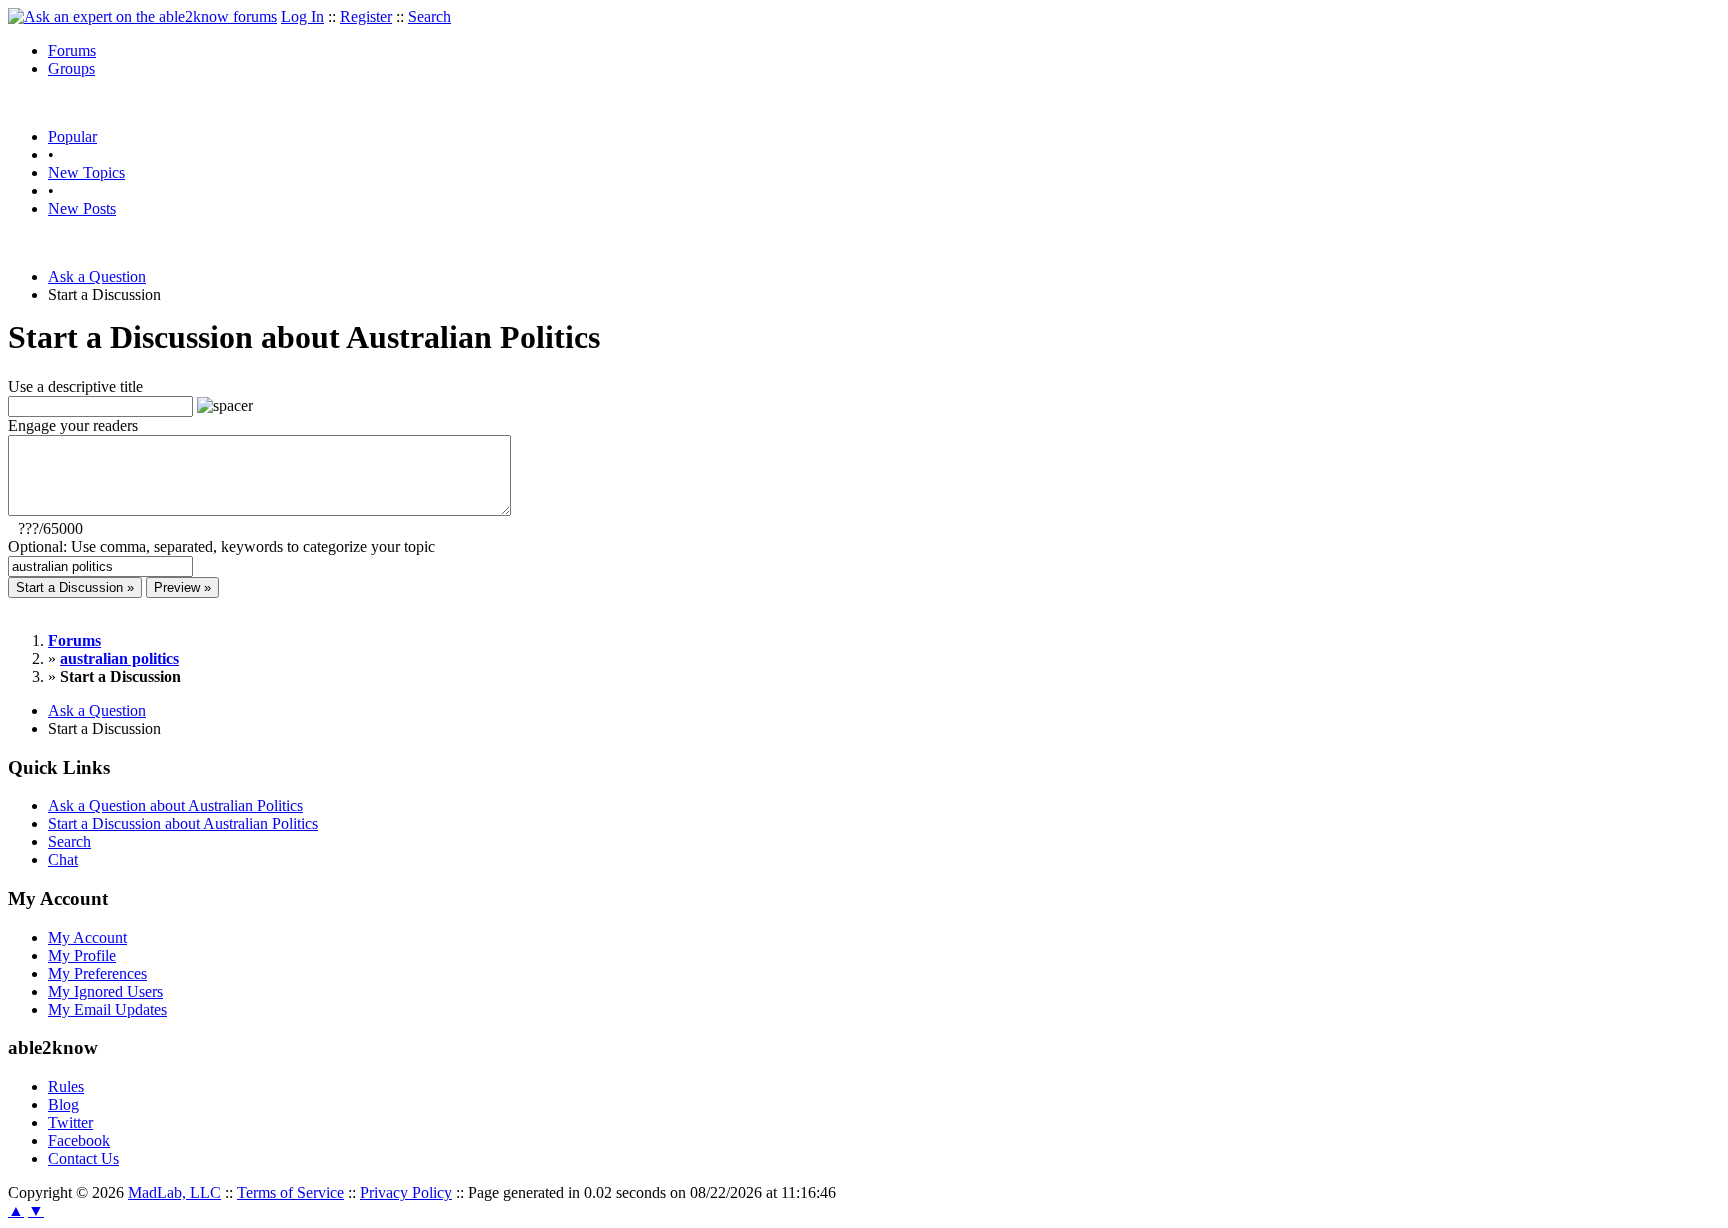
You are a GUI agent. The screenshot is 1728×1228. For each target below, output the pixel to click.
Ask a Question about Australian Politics (175, 805)
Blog (63, 1104)
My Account (87, 937)
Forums (72, 50)
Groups (71, 68)
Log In (302, 16)
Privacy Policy (406, 1192)
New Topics (86, 172)
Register (366, 16)
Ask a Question (97, 276)
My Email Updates (107, 1009)
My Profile (82, 955)
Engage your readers (73, 425)
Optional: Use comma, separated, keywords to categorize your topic (221, 546)
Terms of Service (290, 1192)
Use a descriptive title (75, 386)
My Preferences (97, 973)
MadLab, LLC (174, 1192)
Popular (72, 136)
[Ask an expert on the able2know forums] (142, 16)
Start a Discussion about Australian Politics (183, 823)
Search (429, 16)
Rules (66, 1086)
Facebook (79, 1140)
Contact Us (83, 1158)
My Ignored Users (105, 991)
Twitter (70, 1122)
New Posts (82, 208)
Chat (63, 859)
